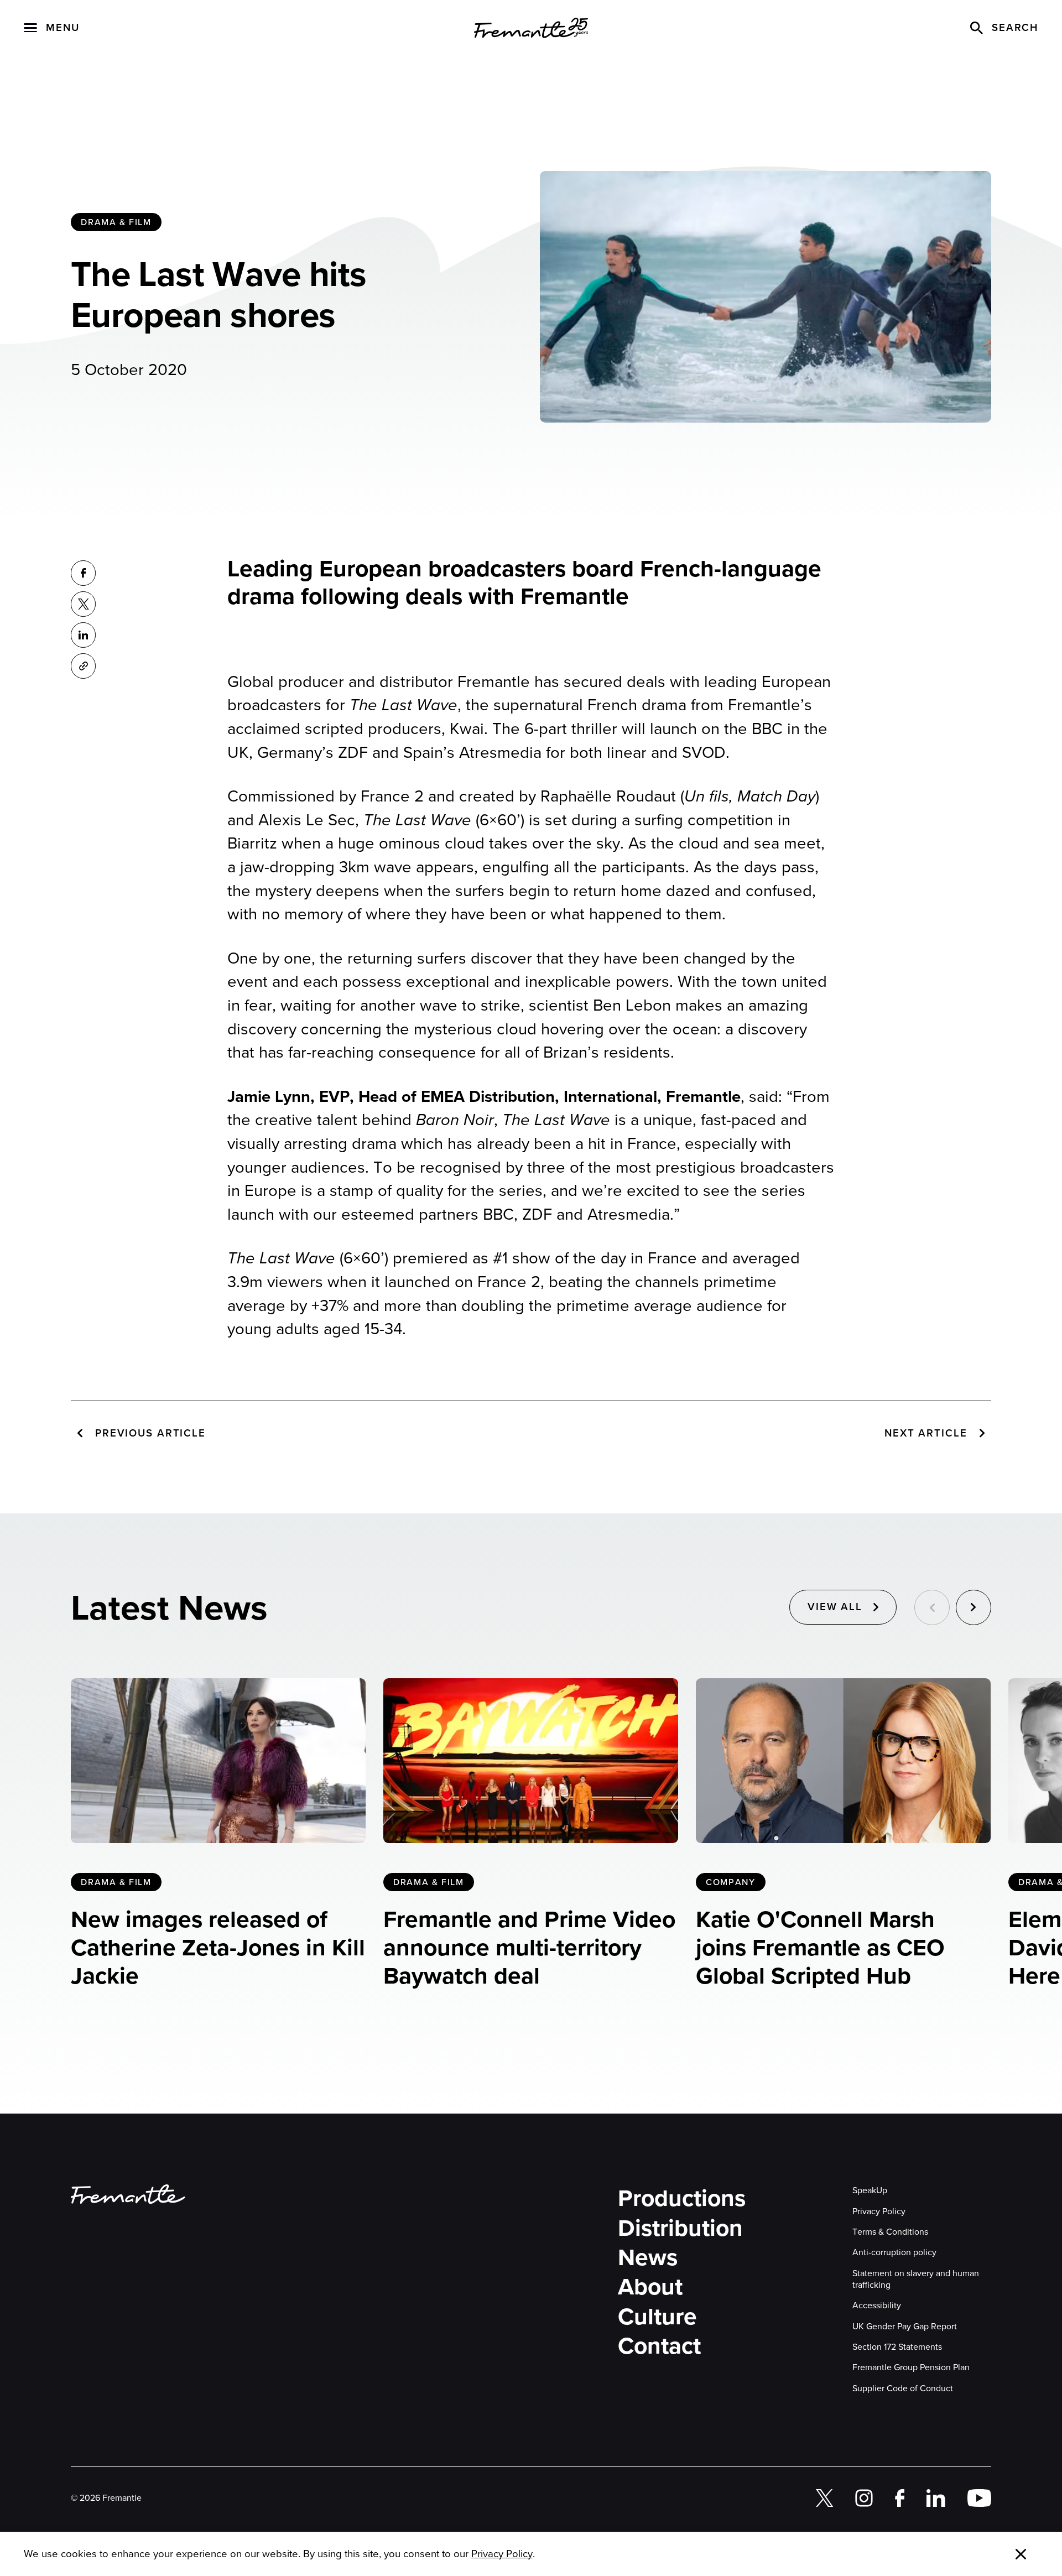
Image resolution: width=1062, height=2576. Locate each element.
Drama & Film (116, 222)
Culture (657, 2317)
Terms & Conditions (890, 2232)
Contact (659, 2346)
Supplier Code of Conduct (903, 2388)
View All (835, 1607)
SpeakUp (870, 2190)
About (650, 2287)
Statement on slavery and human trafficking (916, 2279)
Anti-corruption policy (894, 2252)
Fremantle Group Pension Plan (911, 2367)
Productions (682, 2198)
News (648, 2258)
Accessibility (877, 2305)
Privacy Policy (879, 2211)
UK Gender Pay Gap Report (905, 2326)
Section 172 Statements (897, 2347)
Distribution (680, 2228)
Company (730, 1882)
